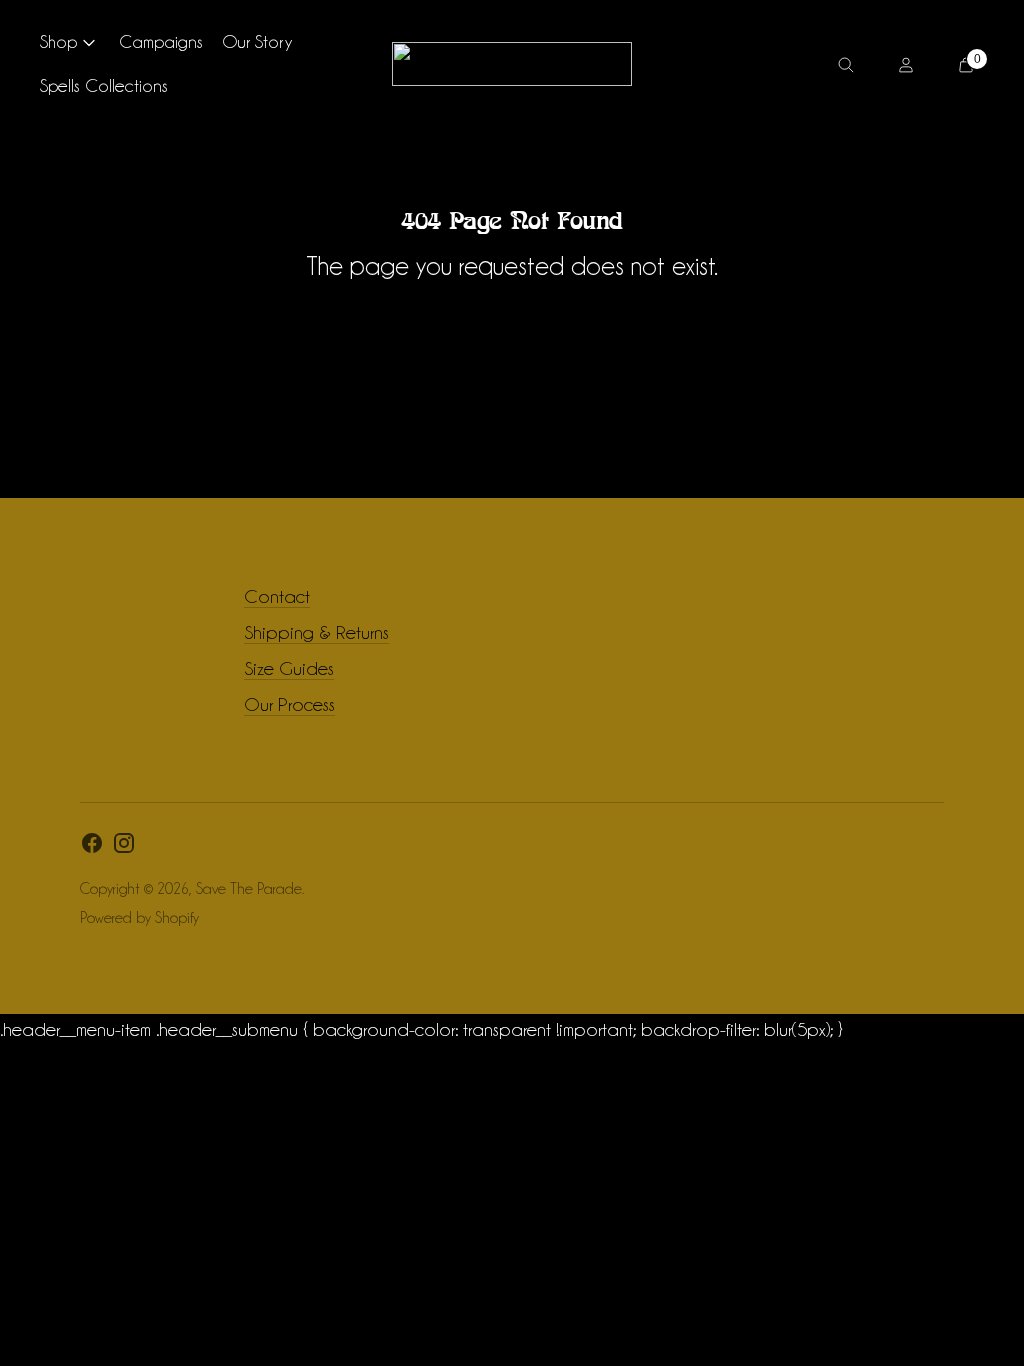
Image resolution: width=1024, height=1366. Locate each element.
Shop (58, 41)
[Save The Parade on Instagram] (124, 847)
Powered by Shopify (139, 918)
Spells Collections (104, 85)
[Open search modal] (846, 64)
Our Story (257, 41)
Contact (277, 596)
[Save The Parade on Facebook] (92, 847)
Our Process (289, 704)
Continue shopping (512, 321)
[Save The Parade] (512, 64)
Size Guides (289, 668)
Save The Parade (249, 889)
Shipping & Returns (316, 632)
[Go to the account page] (906, 64)
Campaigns (161, 41)
